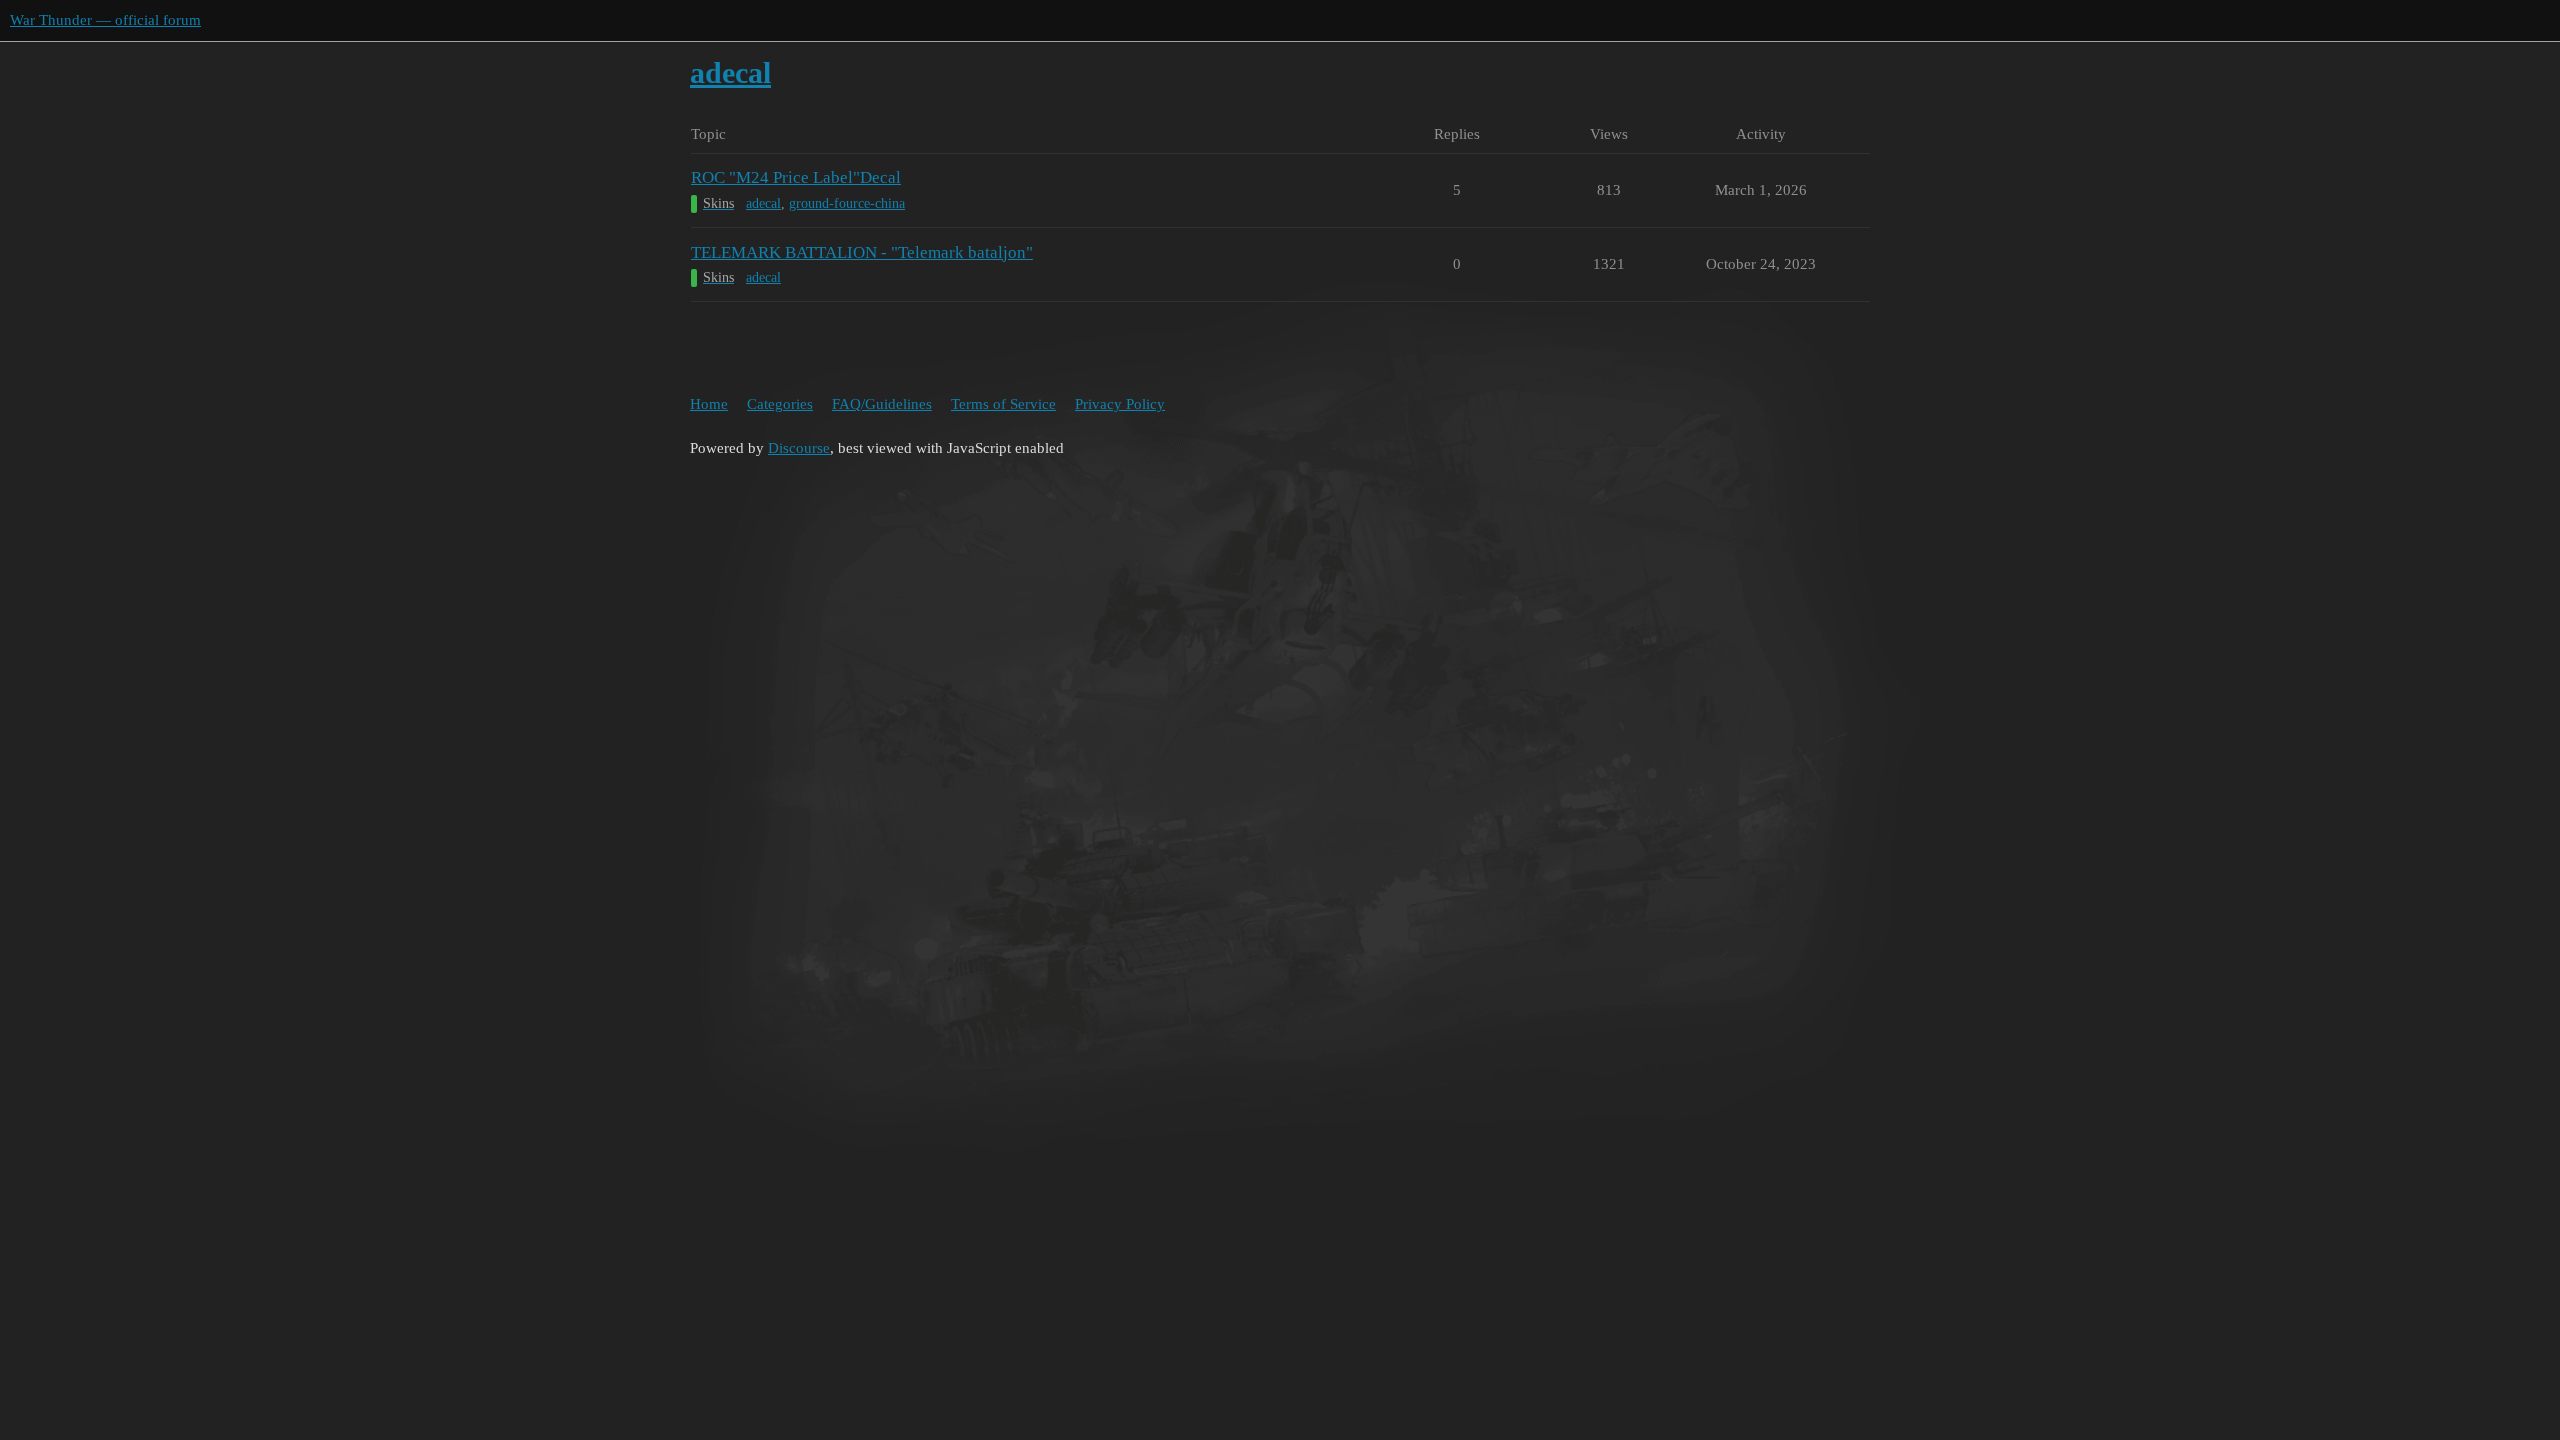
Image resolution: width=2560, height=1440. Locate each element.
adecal (763, 203)
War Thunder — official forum (105, 20)
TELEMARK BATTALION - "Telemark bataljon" (862, 252)
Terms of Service (1003, 404)
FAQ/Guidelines (882, 404)
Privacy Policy (1120, 404)
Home (709, 404)
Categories (780, 404)
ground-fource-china (847, 203)
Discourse (799, 448)
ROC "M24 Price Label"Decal (796, 177)
